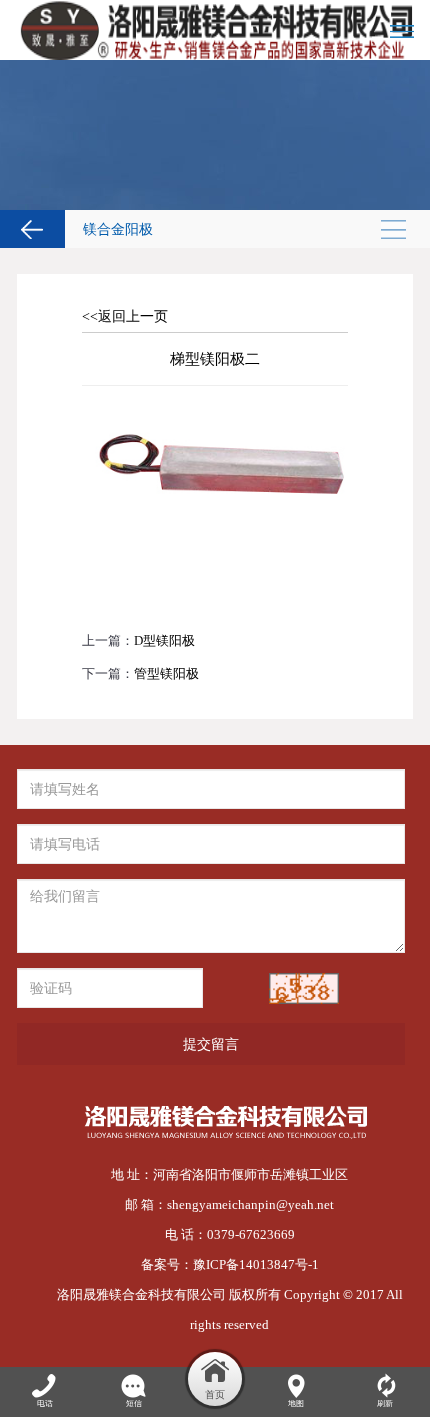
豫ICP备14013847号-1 (256, 1264)
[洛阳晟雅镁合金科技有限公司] (215, 30)
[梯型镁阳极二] (215, 409)
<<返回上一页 (125, 316)
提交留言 (211, 1044)
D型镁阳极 (164, 640)
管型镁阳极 (166, 673)
